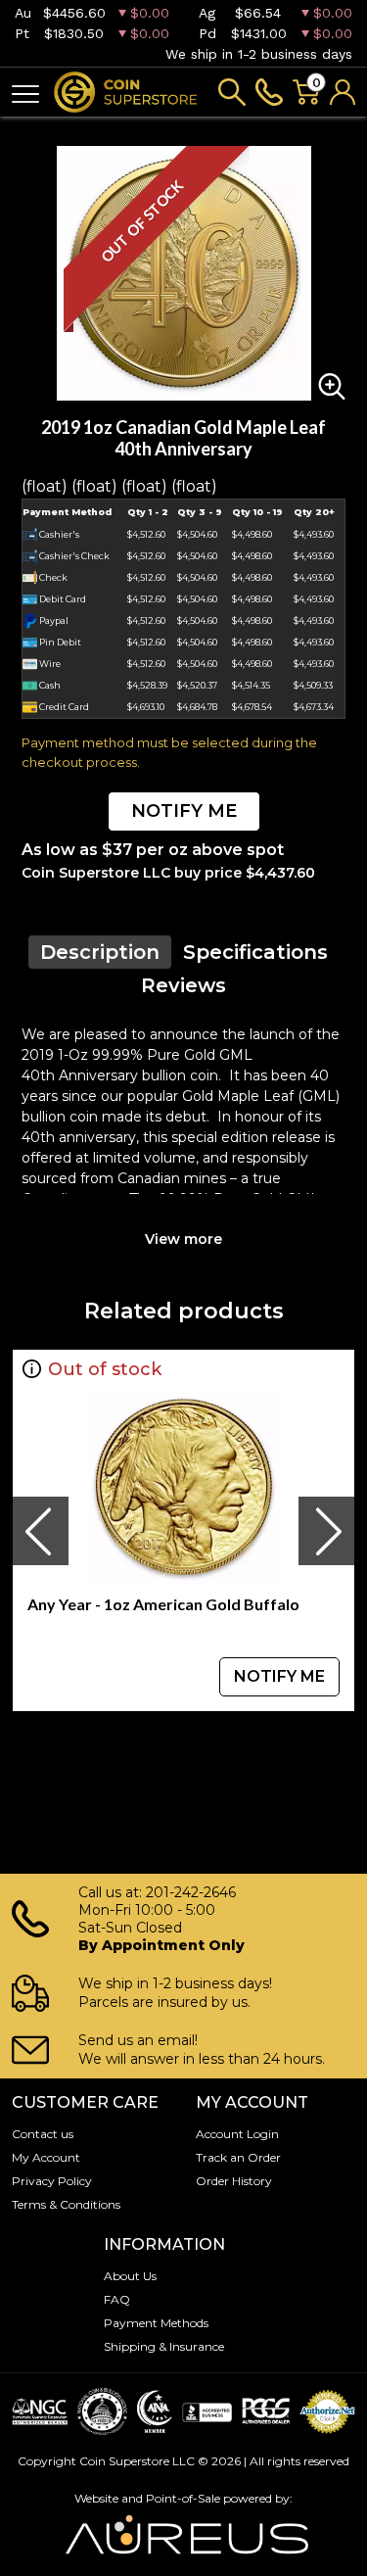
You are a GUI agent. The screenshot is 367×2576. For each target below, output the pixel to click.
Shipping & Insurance (164, 2346)
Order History (234, 2181)
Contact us (43, 2134)
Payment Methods (156, 2323)
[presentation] (40, 1531)
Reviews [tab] (183, 985)
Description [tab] (100, 952)
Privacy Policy (52, 2181)
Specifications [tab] (255, 952)
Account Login (237, 2134)
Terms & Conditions (66, 2204)
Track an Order (238, 2157)
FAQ (117, 2299)
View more (183, 1239)
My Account (46, 2157)
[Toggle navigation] (25, 93)
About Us (130, 2276)
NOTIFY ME (184, 811)
